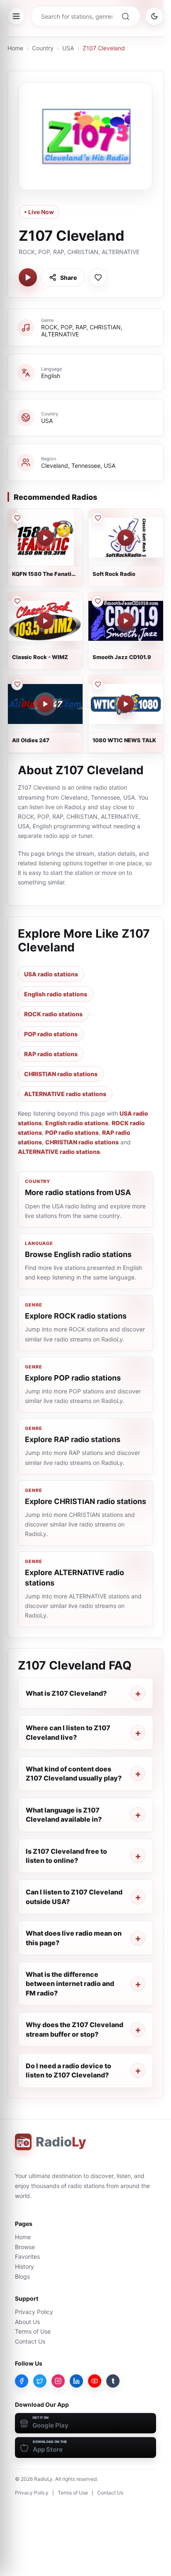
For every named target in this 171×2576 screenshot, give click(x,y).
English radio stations (56, 994)
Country (43, 48)
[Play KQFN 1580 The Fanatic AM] (45, 538)
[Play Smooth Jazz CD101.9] (126, 621)
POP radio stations (51, 1034)
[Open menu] (16, 16)
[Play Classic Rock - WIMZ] (45, 621)
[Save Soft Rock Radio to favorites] (98, 518)
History (24, 2266)
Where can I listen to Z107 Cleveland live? (68, 1732)
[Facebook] (22, 2381)
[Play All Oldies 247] (45, 704)
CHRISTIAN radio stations (61, 1074)
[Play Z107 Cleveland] (28, 277)
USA (68, 48)
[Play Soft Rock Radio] (126, 538)
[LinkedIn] (76, 2381)
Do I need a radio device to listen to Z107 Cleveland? (68, 2070)
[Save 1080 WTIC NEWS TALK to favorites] (98, 684)
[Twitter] (40, 2381)
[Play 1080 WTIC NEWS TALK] (126, 704)
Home (15, 48)
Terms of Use (33, 2331)
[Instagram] (58, 2381)
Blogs (22, 2276)
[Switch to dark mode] (154, 16)
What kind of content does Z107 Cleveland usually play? (74, 1773)
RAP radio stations (51, 1054)
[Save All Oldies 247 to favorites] (17, 684)
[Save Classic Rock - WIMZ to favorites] (17, 601)
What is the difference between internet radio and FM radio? (70, 1984)
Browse (25, 2247)
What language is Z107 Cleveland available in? (64, 1815)
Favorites (27, 2256)
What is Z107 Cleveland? (66, 1693)
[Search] (125, 16)
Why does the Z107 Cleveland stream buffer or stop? (75, 2029)
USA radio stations (51, 974)
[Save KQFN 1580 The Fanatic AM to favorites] (17, 518)
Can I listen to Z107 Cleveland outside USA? (74, 1897)
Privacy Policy (34, 2312)
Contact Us (30, 2341)
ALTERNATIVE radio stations (65, 1094)
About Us (27, 2322)
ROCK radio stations (53, 1014)
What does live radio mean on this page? (74, 1938)
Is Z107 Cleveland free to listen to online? (66, 1856)
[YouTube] (95, 2381)
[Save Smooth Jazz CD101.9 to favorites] (98, 601)
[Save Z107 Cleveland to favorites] (98, 277)
